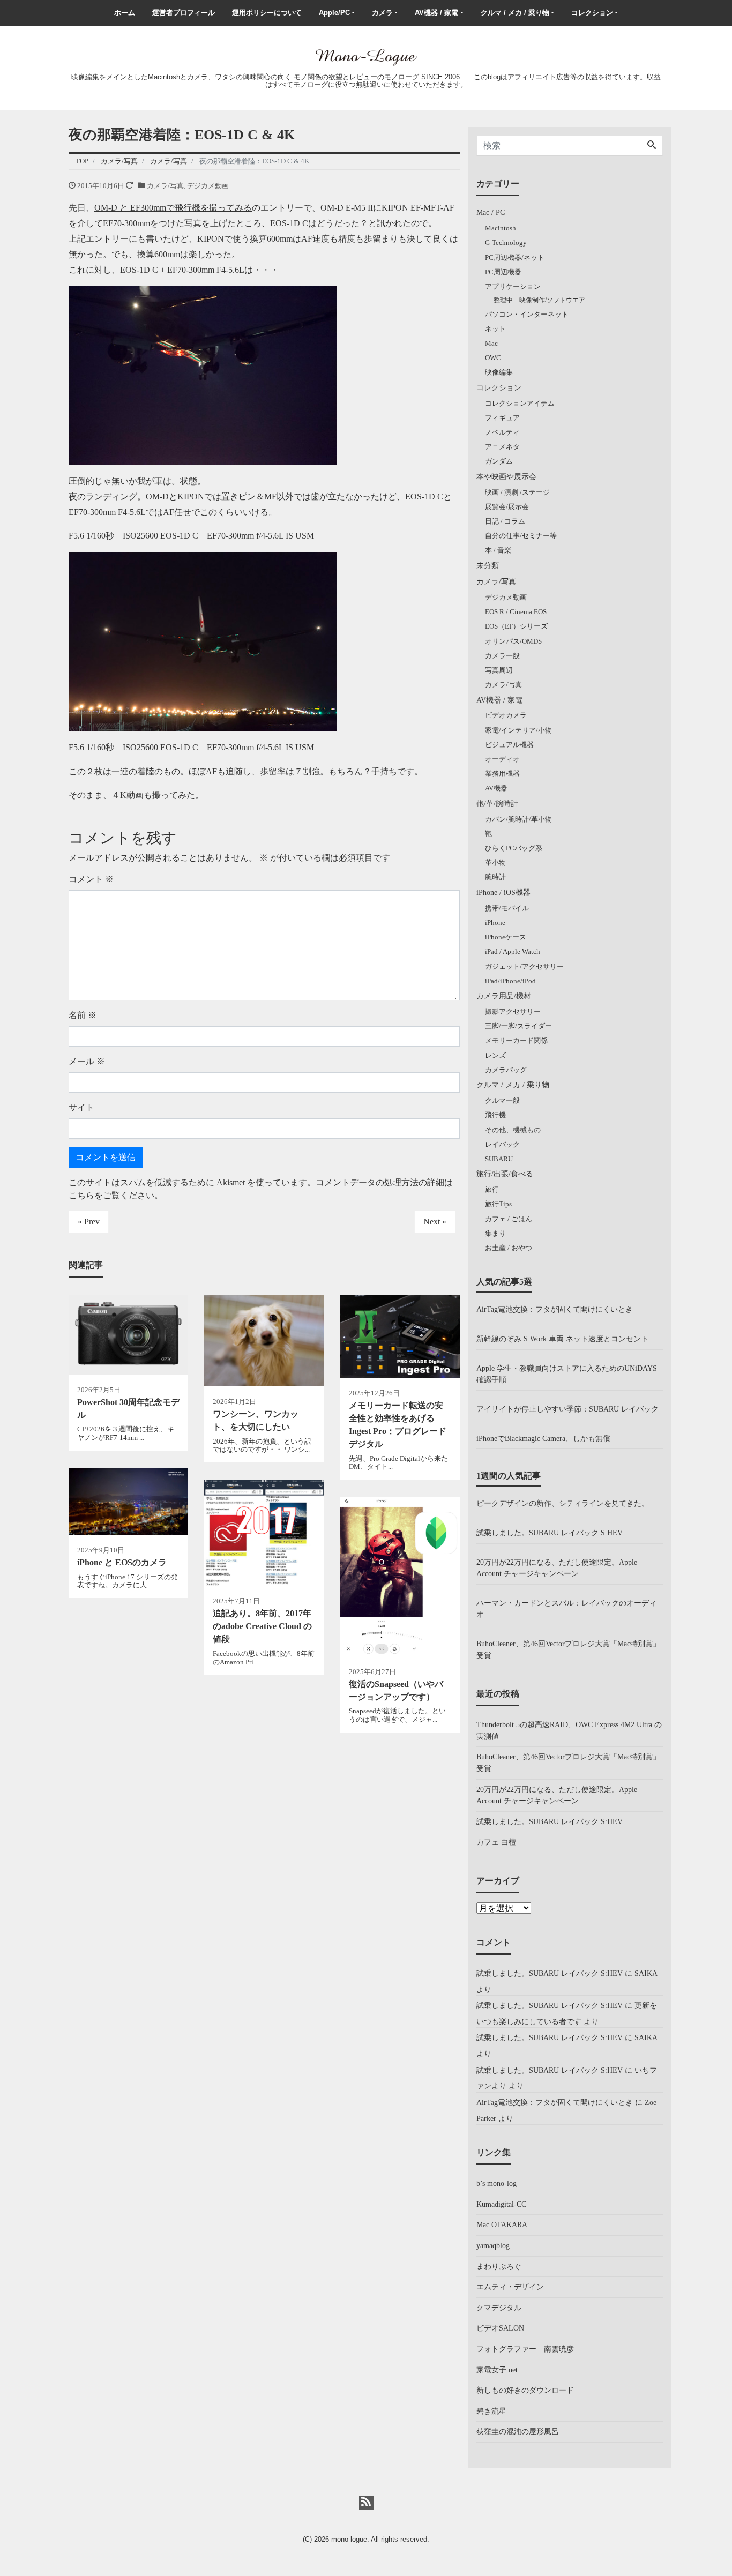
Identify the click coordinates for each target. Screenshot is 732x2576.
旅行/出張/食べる (505, 1174)
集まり (495, 1233)
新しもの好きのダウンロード (525, 2390)
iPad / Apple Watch (513, 951)
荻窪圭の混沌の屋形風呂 (518, 2431)
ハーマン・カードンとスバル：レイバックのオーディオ (566, 1609)
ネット (495, 329)
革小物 (495, 863)
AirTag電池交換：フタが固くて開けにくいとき (555, 1309)
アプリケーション (513, 286)
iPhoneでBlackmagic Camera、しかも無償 (543, 1438)
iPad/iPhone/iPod (510, 981)
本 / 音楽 (498, 550)
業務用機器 (502, 774)
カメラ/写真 (165, 186)
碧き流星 (491, 2411)
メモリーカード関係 (516, 1040)
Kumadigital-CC (501, 2204)
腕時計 (495, 877)
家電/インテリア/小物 (518, 730)
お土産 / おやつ (509, 1248)
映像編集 (499, 372)
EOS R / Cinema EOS (516, 612)
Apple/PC (334, 13)
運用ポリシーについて (267, 13)
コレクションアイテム (520, 403)
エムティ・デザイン (510, 2287)
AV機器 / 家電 (436, 13)
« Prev (89, 1222)
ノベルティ (502, 432)
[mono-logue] (366, 56)
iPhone (495, 923)
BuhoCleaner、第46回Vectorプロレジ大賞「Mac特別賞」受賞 (568, 1649)
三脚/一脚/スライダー (518, 1026)
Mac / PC (491, 212)
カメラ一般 (502, 656)
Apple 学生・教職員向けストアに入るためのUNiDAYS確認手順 (567, 1374)
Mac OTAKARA (502, 2224)
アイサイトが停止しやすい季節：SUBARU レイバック (567, 1409)
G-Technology (506, 242)
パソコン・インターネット (527, 314)
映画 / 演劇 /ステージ (517, 492)
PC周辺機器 (503, 272)
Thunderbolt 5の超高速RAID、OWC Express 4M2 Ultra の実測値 (569, 1730)
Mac (491, 343)
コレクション (592, 13)
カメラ (382, 13)
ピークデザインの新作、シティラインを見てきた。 (563, 1503)
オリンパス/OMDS (513, 641)
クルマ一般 (502, 1100)
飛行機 (495, 1115)
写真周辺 (499, 670)
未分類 (488, 565)
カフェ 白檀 (496, 1842)
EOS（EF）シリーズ (516, 626)
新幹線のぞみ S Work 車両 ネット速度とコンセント (562, 1339)
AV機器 (496, 788)
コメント (91, 879)
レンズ (495, 1055)
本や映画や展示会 (506, 476)
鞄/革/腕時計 (497, 803)
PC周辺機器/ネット (515, 257)
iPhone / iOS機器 (503, 892)
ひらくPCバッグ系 (514, 848)
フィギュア (502, 418)
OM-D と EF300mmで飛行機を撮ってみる (173, 208)
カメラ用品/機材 (504, 996)
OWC (493, 358)
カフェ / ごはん (509, 1219)
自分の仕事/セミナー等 (521, 536)
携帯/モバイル (507, 908)
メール (87, 1061)
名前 (83, 1015)
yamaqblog (493, 2245)
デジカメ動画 (208, 186)
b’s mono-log (496, 2183)
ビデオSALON (500, 2328)
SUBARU (499, 1159)
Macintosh (501, 228)
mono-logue (349, 2539)
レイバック (502, 1144)
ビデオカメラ (506, 715)
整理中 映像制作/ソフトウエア (539, 300)
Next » (435, 1222)
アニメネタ (502, 447)
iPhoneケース (506, 937)
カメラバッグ (506, 1070)
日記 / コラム (505, 521)
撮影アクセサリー (513, 1011)
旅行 (492, 1189)
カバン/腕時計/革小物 (518, 819)
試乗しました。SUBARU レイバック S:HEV (550, 1533)
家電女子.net (497, 2370)
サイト (81, 1107)
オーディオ (502, 759)
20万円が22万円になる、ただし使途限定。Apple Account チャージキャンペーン (557, 1568)
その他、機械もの (513, 1130)
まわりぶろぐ (499, 2266)
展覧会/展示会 (507, 507)
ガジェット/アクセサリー (524, 966)
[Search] (652, 146)
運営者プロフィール (184, 13)
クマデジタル (499, 2308)
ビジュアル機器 (509, 745)
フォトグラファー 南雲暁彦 (525, 2349)
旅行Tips (498, 1204)
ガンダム (499, 461)
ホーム (125, 13)
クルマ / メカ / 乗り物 (515, 13)
